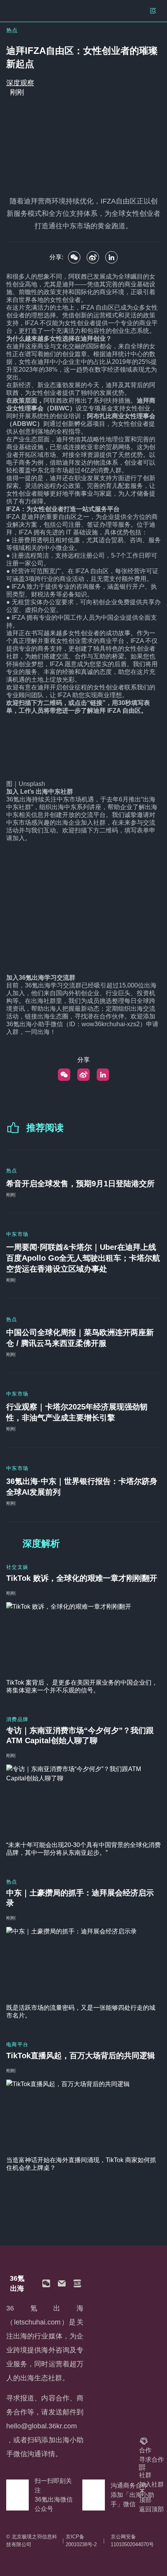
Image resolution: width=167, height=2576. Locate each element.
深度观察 (20, 83)
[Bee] (93, 257)
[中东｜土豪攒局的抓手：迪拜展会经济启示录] (83, 1962)
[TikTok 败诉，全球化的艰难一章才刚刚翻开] (83, 1637)
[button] (46, 2283)
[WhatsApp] (74, 257)
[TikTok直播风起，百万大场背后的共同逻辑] (83, 2115)
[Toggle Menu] (153, 11)
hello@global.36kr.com (42, 2426)
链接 (96, 703)
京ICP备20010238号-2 (81, 2541)
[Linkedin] (111, 257)
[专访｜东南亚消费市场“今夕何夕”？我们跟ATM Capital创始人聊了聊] (83, 1800)
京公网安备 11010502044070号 (132, 2541)
